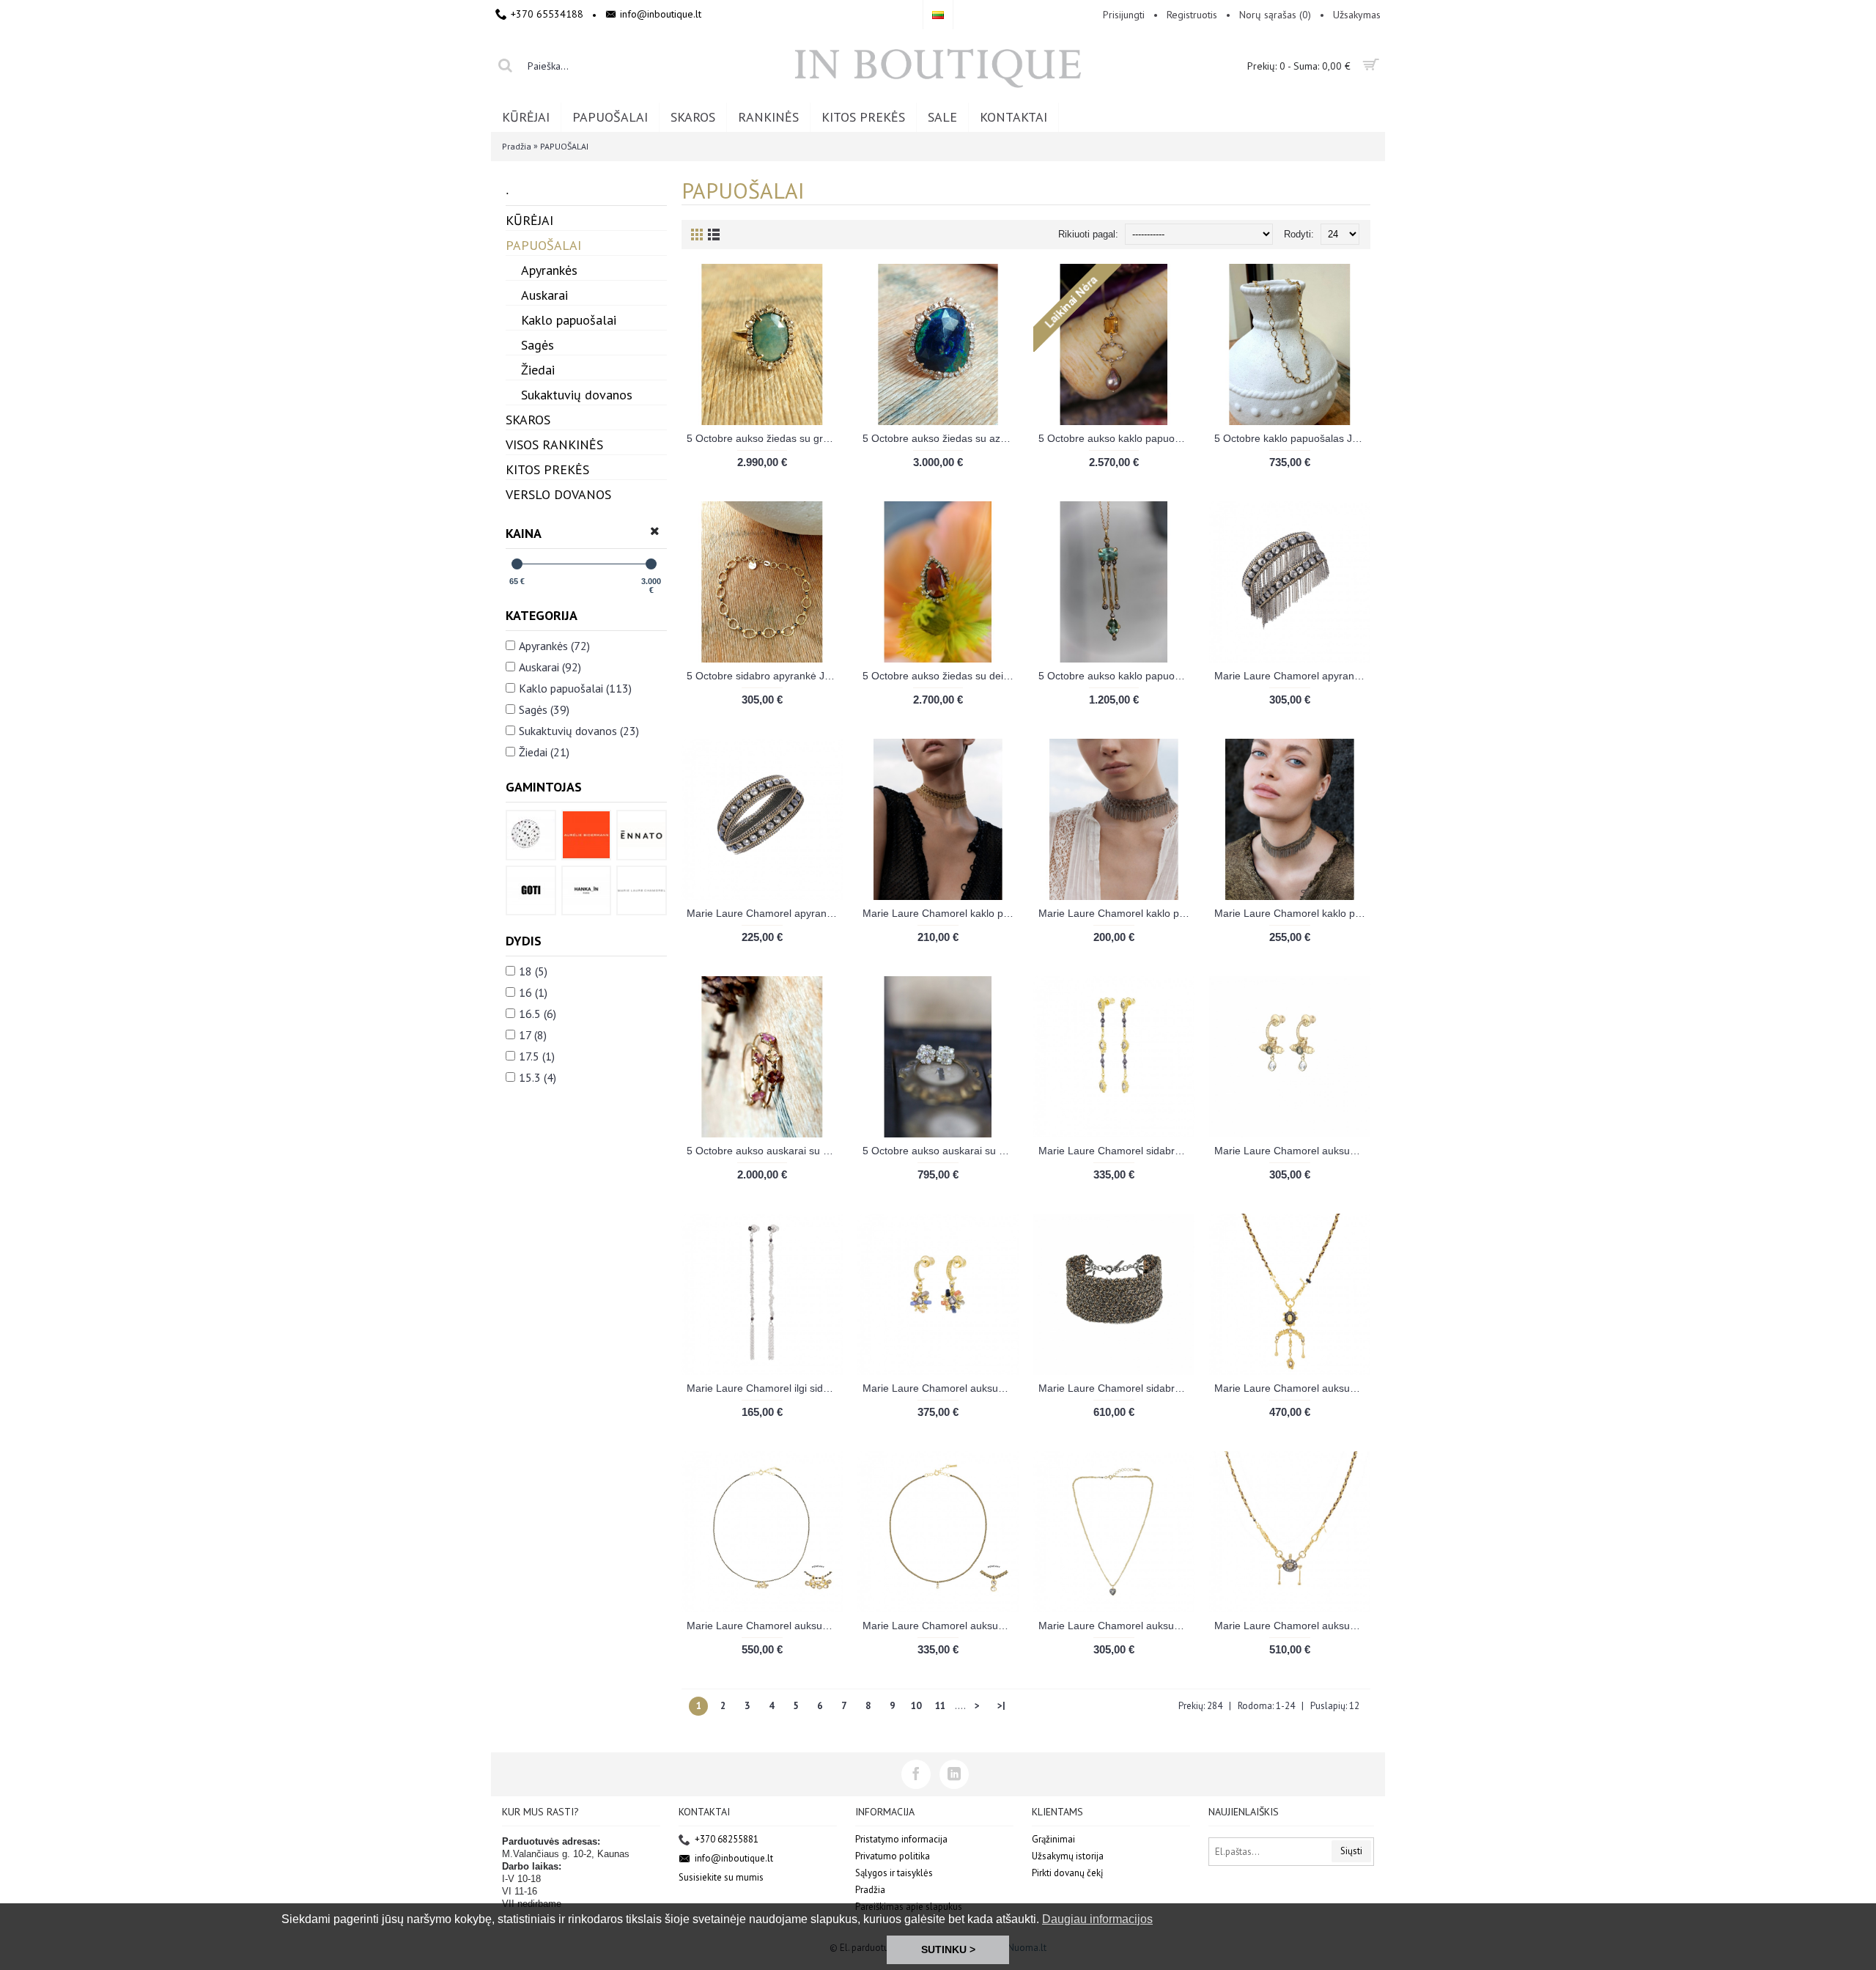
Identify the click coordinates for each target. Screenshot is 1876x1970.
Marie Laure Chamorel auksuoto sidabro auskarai (1292, 1151)
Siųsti (1351, 1851)
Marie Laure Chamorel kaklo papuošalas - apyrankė (941, 913)
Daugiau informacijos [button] (1097, 1919)
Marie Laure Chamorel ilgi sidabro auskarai (765, 1388)
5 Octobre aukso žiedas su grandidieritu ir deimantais (765, 438)
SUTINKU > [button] (948, 1949)
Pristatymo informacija (901, 1839)
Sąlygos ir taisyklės (894, 1873)
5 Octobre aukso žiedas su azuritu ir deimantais (941, 438)
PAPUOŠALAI (564, 146)
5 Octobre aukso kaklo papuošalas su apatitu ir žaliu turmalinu (1116, 676)
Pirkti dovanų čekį (1068, 1873)
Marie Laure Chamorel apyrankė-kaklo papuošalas (1292, 676)
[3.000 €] (651, 564)
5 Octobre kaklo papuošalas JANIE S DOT (1292, 438)
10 (916, 1706)
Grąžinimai (1053, 1839)
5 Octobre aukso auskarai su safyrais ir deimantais (765, 1151)
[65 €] (517, 564)
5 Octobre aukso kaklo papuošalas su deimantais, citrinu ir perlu (1116, 438)
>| (1001, 1706)
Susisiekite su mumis (721, 1877)
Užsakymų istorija (1068, 1856)
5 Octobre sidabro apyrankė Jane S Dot (765, 676)
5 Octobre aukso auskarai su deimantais (941, 1151)
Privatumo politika (893, 1856)
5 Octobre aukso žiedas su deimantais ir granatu (941, 676)
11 (940, 1706)
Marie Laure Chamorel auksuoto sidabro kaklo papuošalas (1292, 1388)
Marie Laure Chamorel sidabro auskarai (1116, 1151)
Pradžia (517, 146)
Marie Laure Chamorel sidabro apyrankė (1116, 1388)
